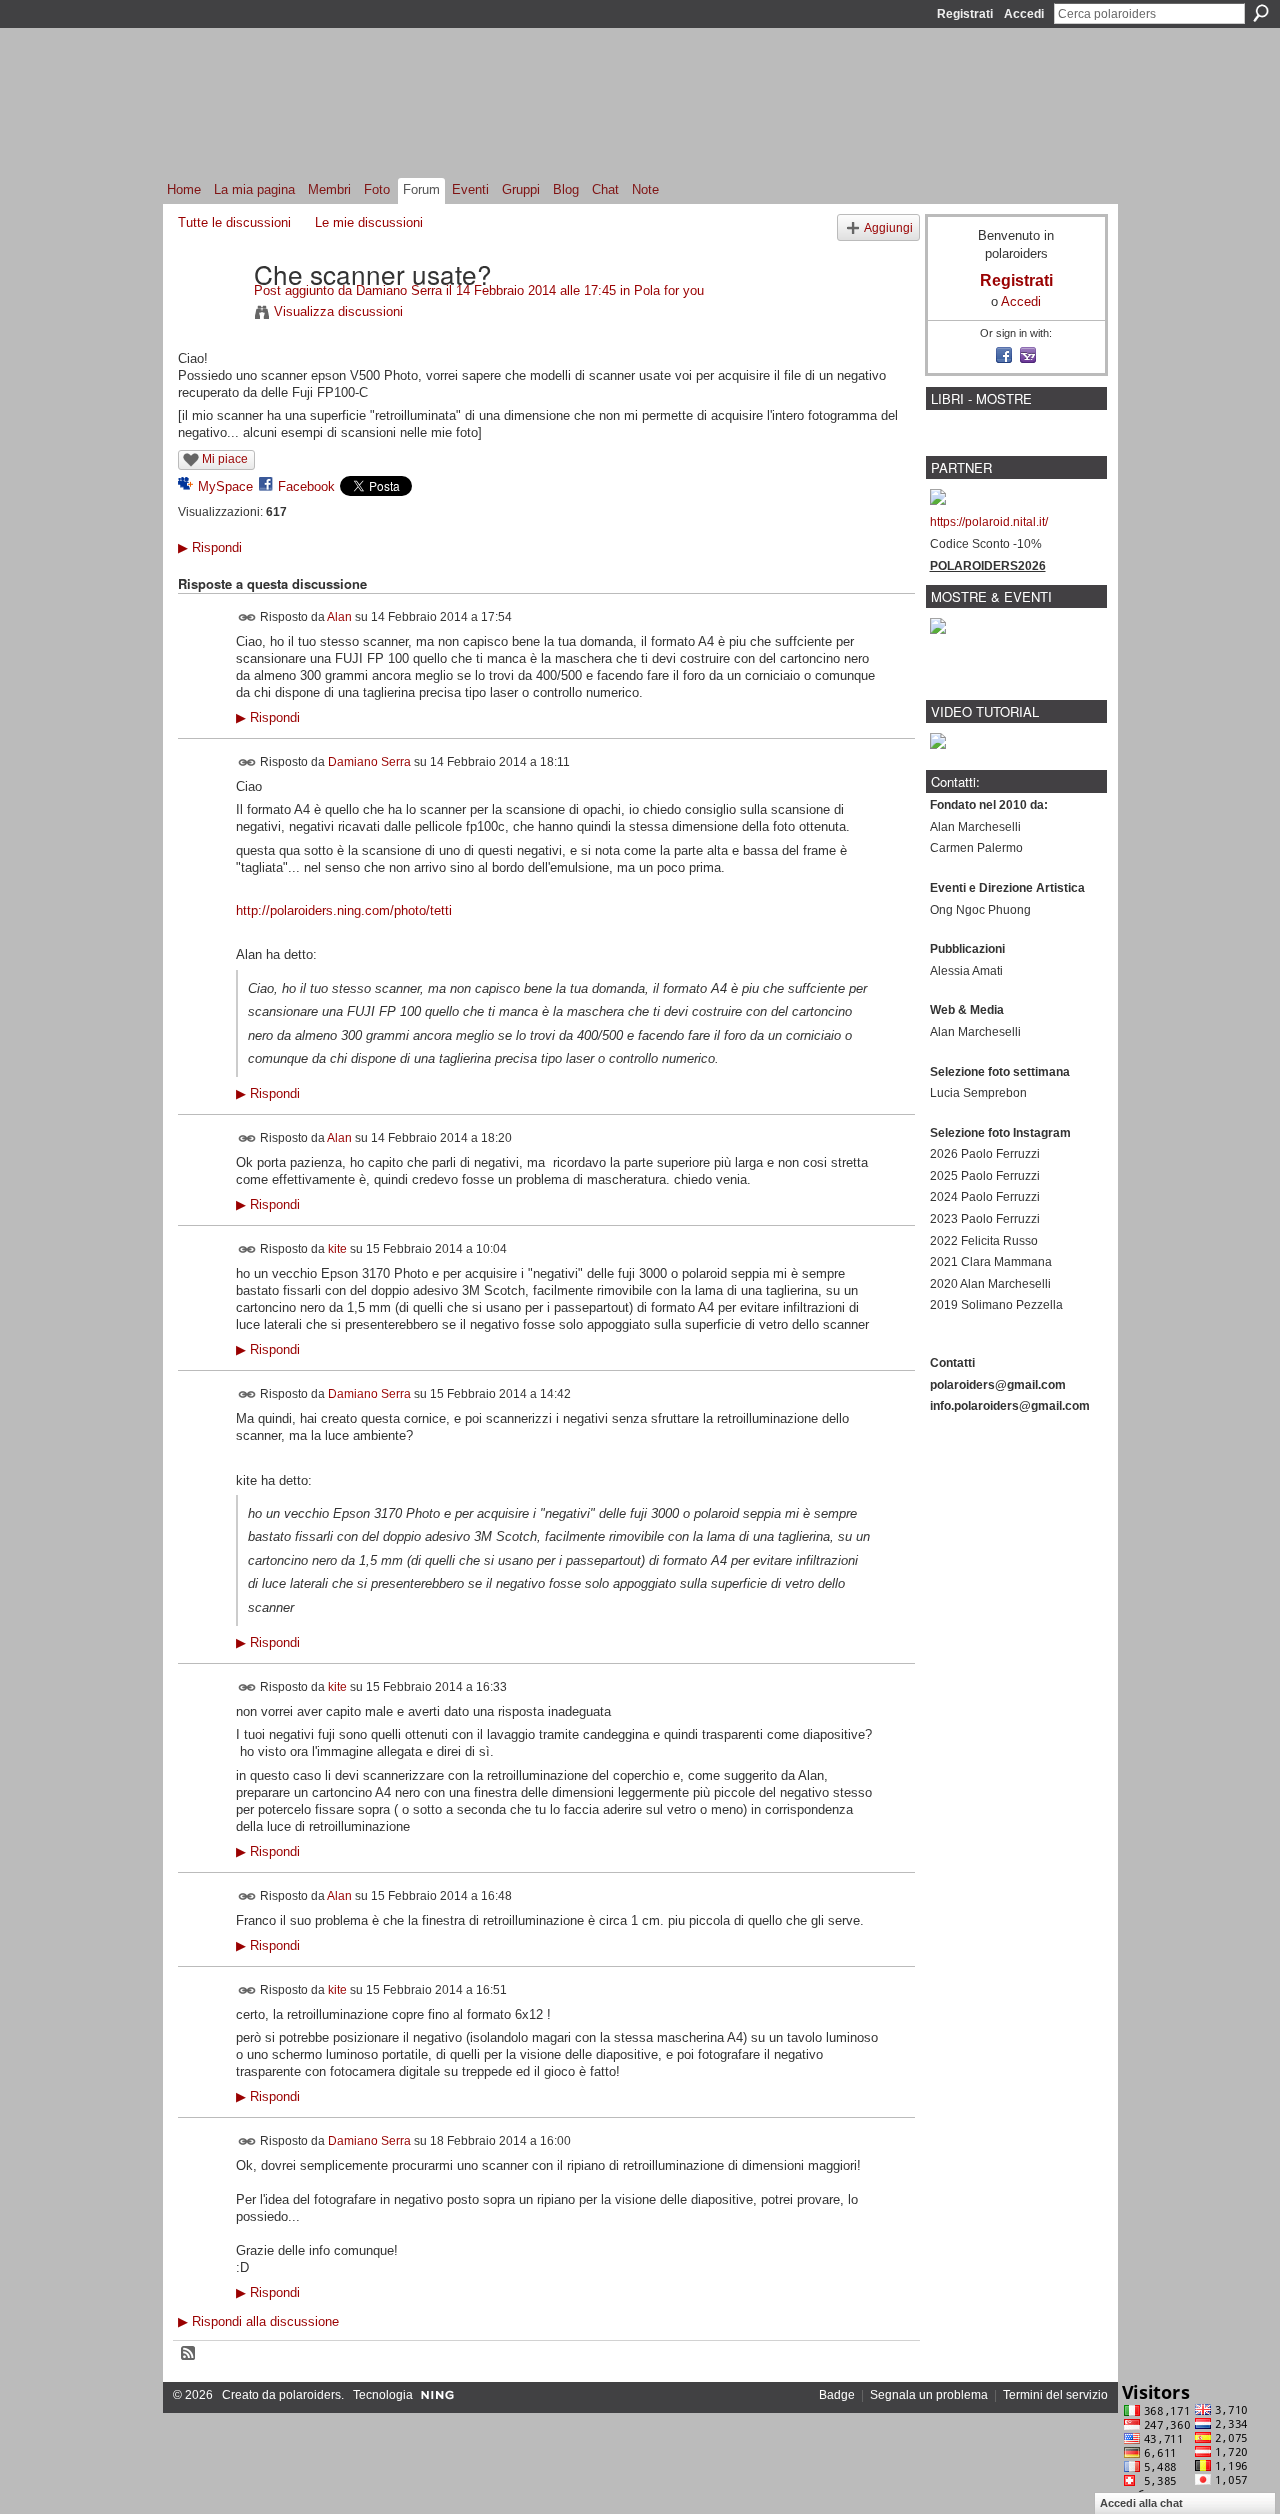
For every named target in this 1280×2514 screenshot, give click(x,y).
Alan (339, 616)
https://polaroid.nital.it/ (989, 522)
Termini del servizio (1055, 2395)
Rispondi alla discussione (258, 2321)
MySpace (225, 486)
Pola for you (669, 290)
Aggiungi (888, 227)
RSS (189, 2354)
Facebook (306, 486)
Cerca (1261, 13)
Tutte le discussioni (234, 222)
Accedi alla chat (1141, 2503)
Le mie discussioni (369, 222)
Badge (837, 2395)
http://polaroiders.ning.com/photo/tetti (344, 910)
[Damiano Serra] (210, 315)
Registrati (965, 14)
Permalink (247, 617)
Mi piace (225, 459)
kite (337, 1249)
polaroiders (310, 2395)
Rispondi (210, 547)
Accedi (1024, 14)
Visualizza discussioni (338, 311)
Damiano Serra (399, 290)
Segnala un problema (929, 2395)
